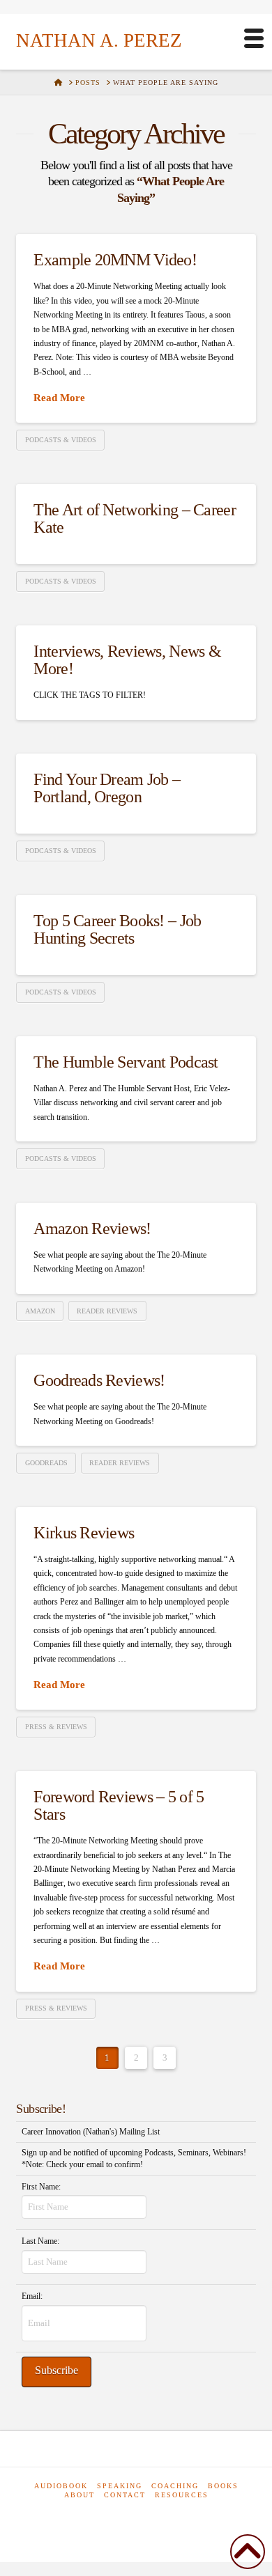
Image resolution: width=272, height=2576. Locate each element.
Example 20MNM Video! (115, 260)
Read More (59, 397)
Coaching (175, 2486)
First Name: (41, 2187)
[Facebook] (100, 2520)
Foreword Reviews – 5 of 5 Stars (119, 1805)
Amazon (40, 1311)
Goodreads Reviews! (99, 1380)
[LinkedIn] (131, 2520)
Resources (182, 2495)
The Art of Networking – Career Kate (134, 518)
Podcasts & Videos (61, 440)
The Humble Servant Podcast (126, 1062)
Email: (32, 2296)
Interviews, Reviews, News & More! (127, 660)
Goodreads (46, 1463)
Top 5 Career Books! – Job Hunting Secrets (117, 929)
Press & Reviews (56, 1727)
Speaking (120, 2486)
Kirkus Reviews (84, 1533)
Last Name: (40, 2241)
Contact (125, 2495)
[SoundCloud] (167, 2520)
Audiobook (61, 2486)
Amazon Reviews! (92, 1228)
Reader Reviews (107, 1311)
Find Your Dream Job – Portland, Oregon (107, 788)
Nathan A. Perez (99, 41)
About (80, 2495)
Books (223, 2486)
